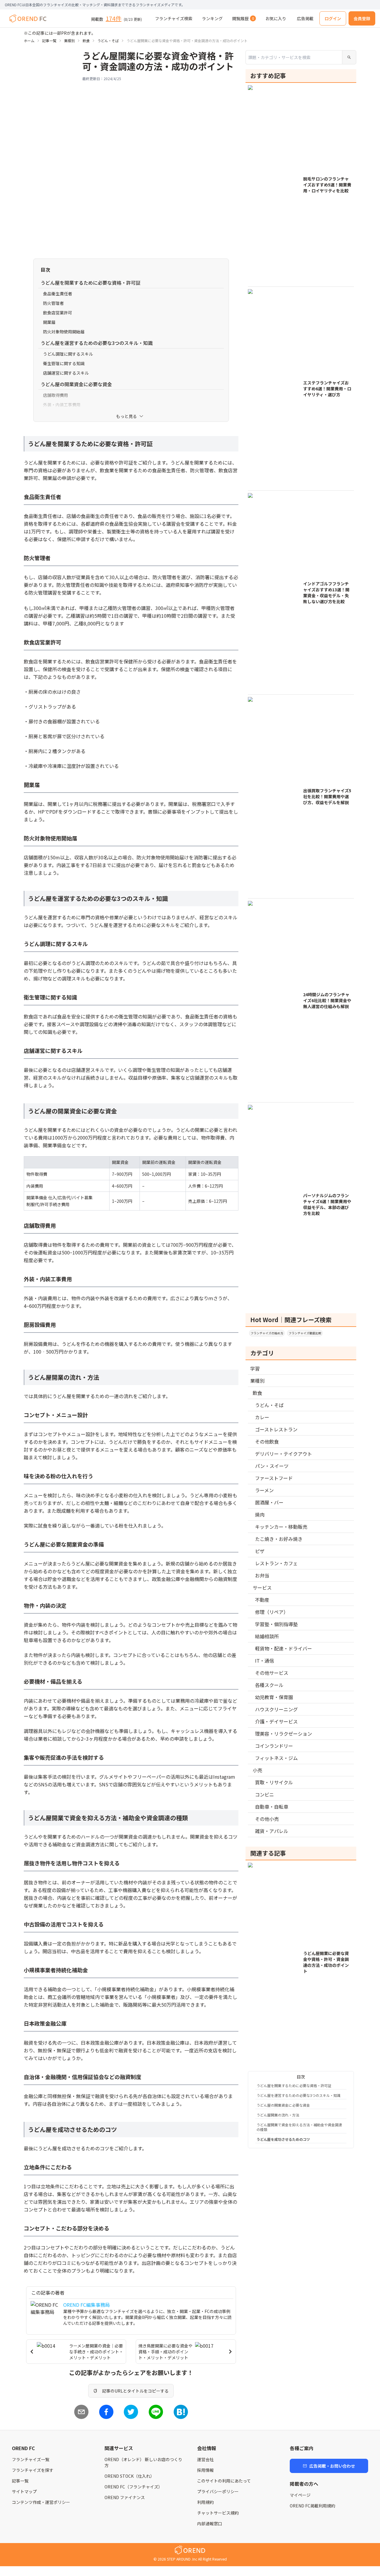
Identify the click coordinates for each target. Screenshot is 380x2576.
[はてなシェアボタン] (181, 2412)
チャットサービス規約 (218, 2513)
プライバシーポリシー (218, 2491)
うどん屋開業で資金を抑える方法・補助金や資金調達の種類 (299, 2127)
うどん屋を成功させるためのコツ (283, 2139)
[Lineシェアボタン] (156, 2412)
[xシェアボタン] (131, 2412)
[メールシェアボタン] (81, 2412)
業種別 (69, 41)
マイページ (300, 2495)
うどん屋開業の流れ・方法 (278, 2115)
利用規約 (205, 2502)
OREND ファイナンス (125, 2497)
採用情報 (205, 2470)
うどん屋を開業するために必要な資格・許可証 (294, 2085)
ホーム (29, 41)
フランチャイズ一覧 (31, 2459)
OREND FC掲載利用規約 (312, 2506)
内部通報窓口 (210, 2523)
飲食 (86, 41)
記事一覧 (49, 41)
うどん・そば (108, 41)
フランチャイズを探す (33, 2470)
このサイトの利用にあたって (224, 2481)
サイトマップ (24, 2491)
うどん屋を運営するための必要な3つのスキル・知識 (299, 2095)
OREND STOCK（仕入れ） (129, 2476)
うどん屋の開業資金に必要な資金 (283, 2105)
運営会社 (205, 2459)
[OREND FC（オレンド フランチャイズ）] (28, 18)
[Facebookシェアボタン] (106, 2412)
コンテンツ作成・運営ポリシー (41, 2502)
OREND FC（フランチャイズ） (133, 2487)
